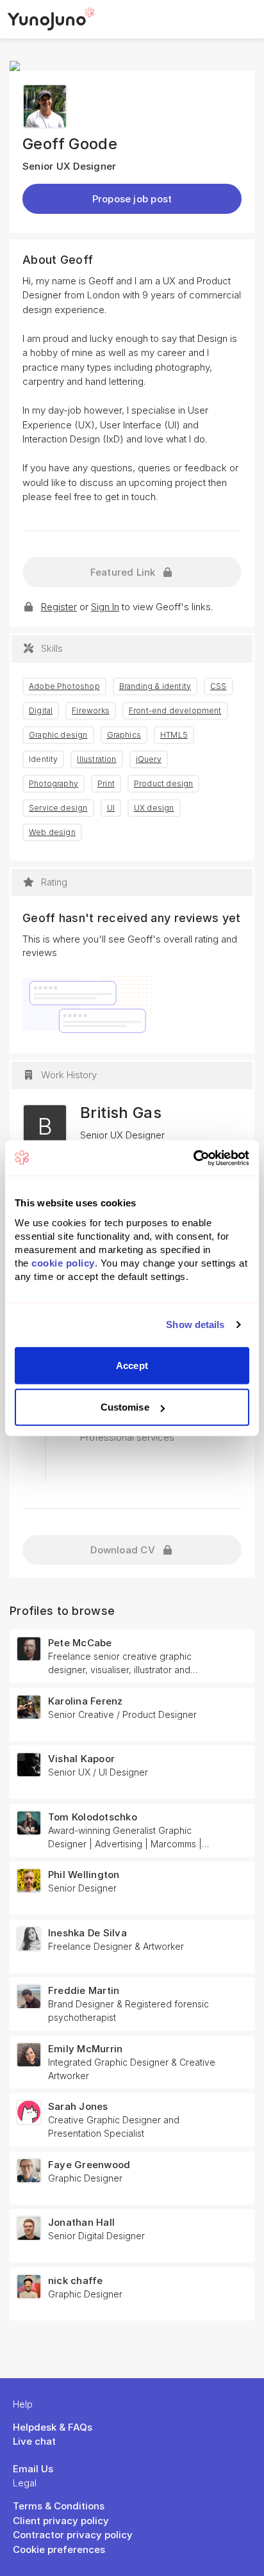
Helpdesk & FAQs (53, 2427)
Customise (125, 1407)
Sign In (105, 607)
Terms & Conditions (59, 2506)
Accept (132, 1365)
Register (59, 607)
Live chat (34, 2441)
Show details (195, 1324)
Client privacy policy (61, 2521)
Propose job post (132, 199)
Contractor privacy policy (73, 2535)
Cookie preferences (59, 2549)
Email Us (33, 2469)
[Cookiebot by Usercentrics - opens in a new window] (193, 1158)
